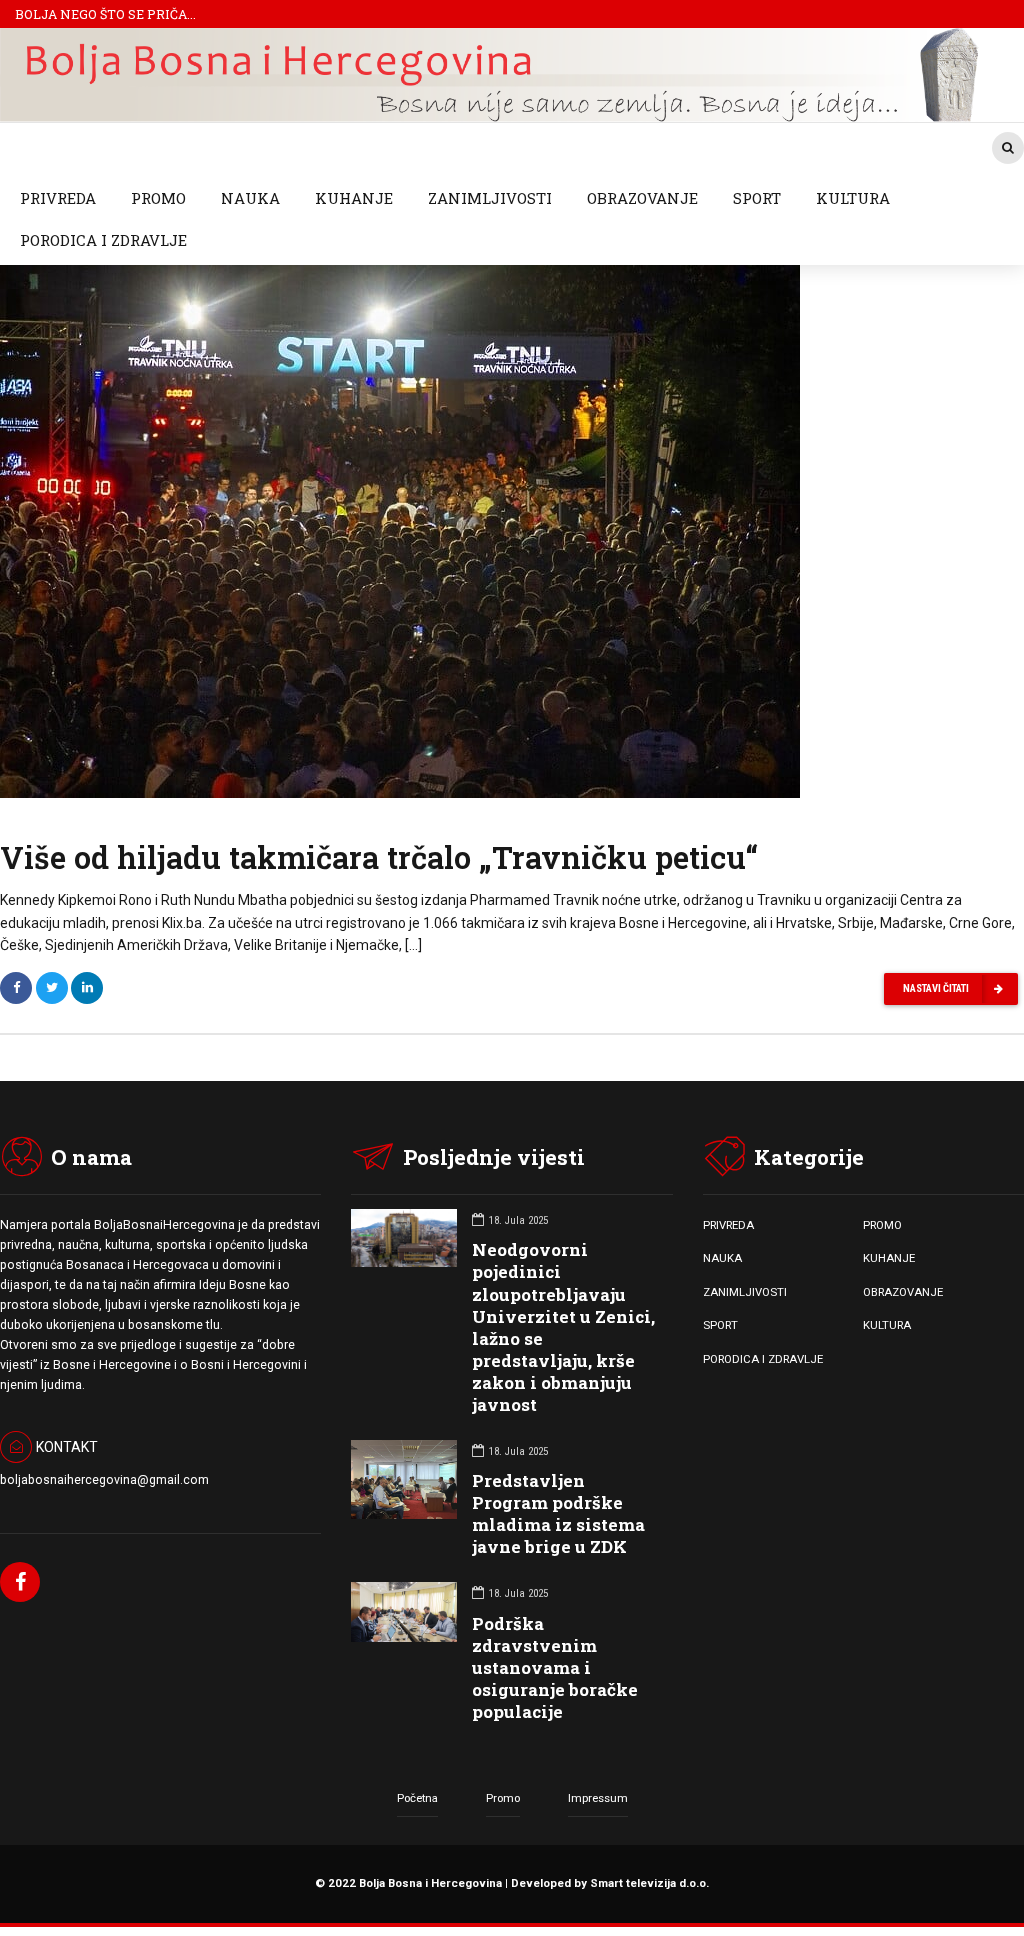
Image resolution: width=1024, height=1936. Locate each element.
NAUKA (250, 198)
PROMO (158, 198)
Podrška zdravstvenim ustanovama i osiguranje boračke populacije (555, 1667)
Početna (417, 1798)
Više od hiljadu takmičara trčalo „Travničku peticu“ (379, 857)
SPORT (757, 198)
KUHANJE (354, 198)
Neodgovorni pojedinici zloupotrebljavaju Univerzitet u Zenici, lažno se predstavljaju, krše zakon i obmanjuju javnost (563, 1327)
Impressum (598, 1798)
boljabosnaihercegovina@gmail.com (104, 1480)
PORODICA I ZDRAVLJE (103, 240)
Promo (503, 1798)
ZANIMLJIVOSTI (490, 198)
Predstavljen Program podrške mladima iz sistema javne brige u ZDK (558, 1513)
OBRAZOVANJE (642, 198)
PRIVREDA (58, 198)
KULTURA (853, 198)
